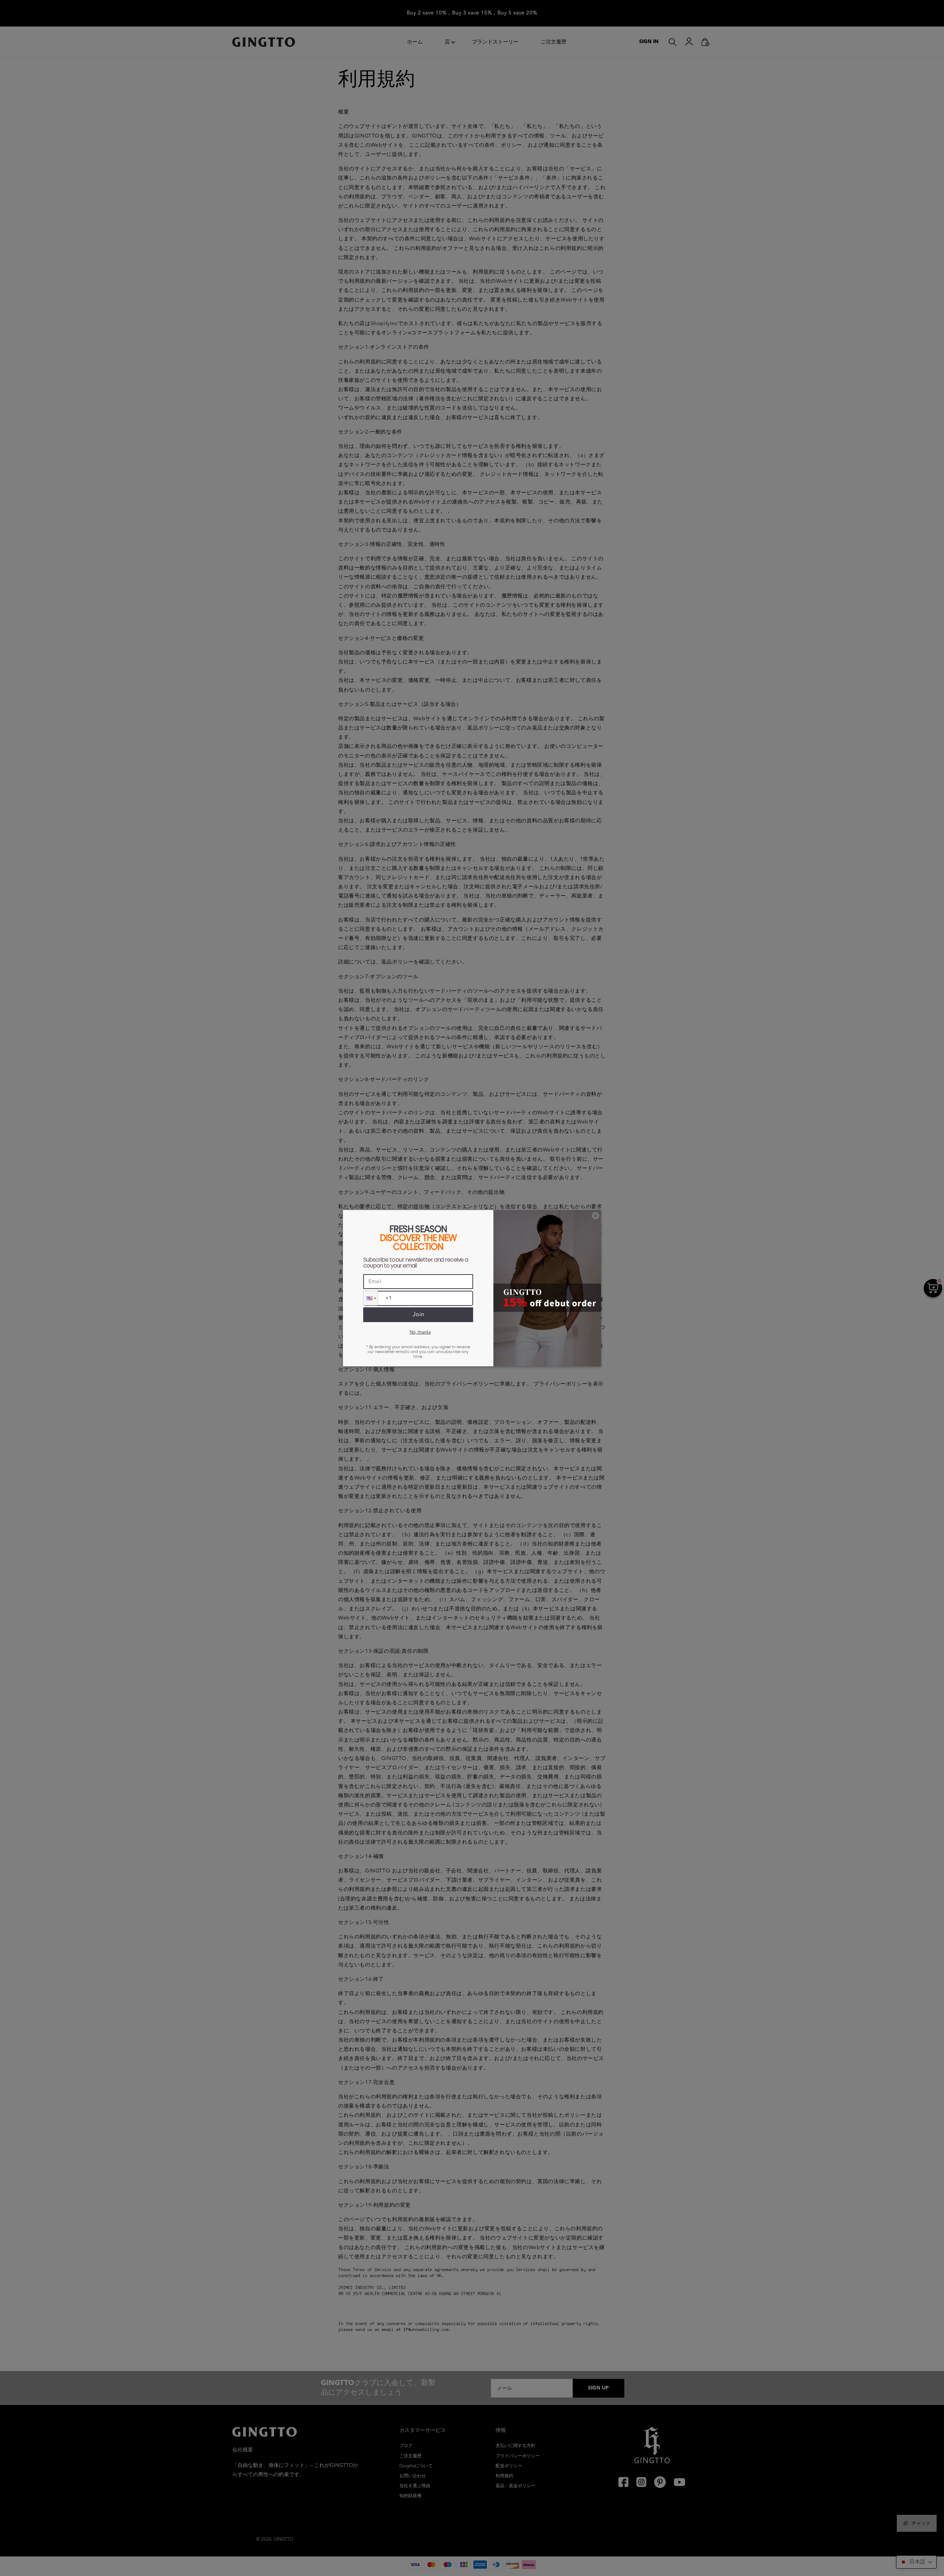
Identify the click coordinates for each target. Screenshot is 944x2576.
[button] (371, 1298)
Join (418, 1315)
